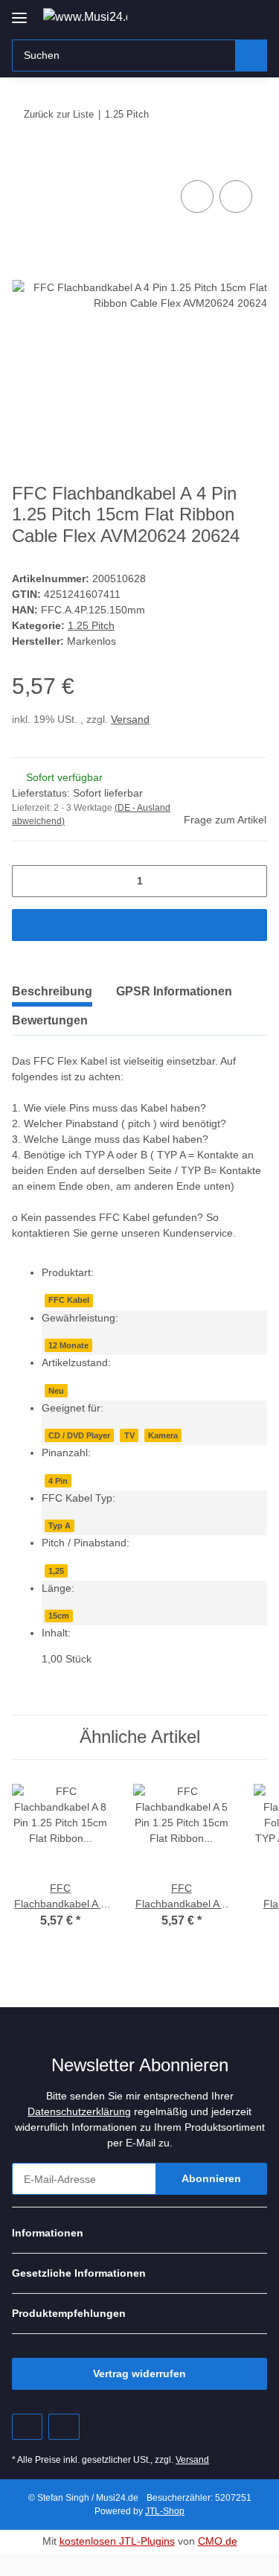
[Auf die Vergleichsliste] (197, 197)
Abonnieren (211, 2178)
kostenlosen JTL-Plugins (117, 2541)
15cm (59, 1616)
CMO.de (218, 2541)
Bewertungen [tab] (50, 1020)
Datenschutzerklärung (79, 2111)
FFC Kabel (69, 1300)
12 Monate (68, 1345)
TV (129, 1435)
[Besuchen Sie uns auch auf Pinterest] (27, 2427)
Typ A (60, 1525)
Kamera (163, 1435)
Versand (130, 719)
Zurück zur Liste (59, 114)
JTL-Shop (165, 2511)
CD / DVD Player (79, 1435)
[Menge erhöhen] (250, 881)
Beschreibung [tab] (52, 991)
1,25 (56, 1571)
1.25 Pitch (91, 625)
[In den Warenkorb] (24, 160)
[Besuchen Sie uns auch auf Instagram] (64, 2427)
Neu (56, 1391)
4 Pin (58, 1481)
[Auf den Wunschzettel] (236, 197)
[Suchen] (251, 55)
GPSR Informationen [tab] (174, 991)
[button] (208, 16)
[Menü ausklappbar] (19, 12)
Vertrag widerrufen (139, 2373)
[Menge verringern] (29, 881)
